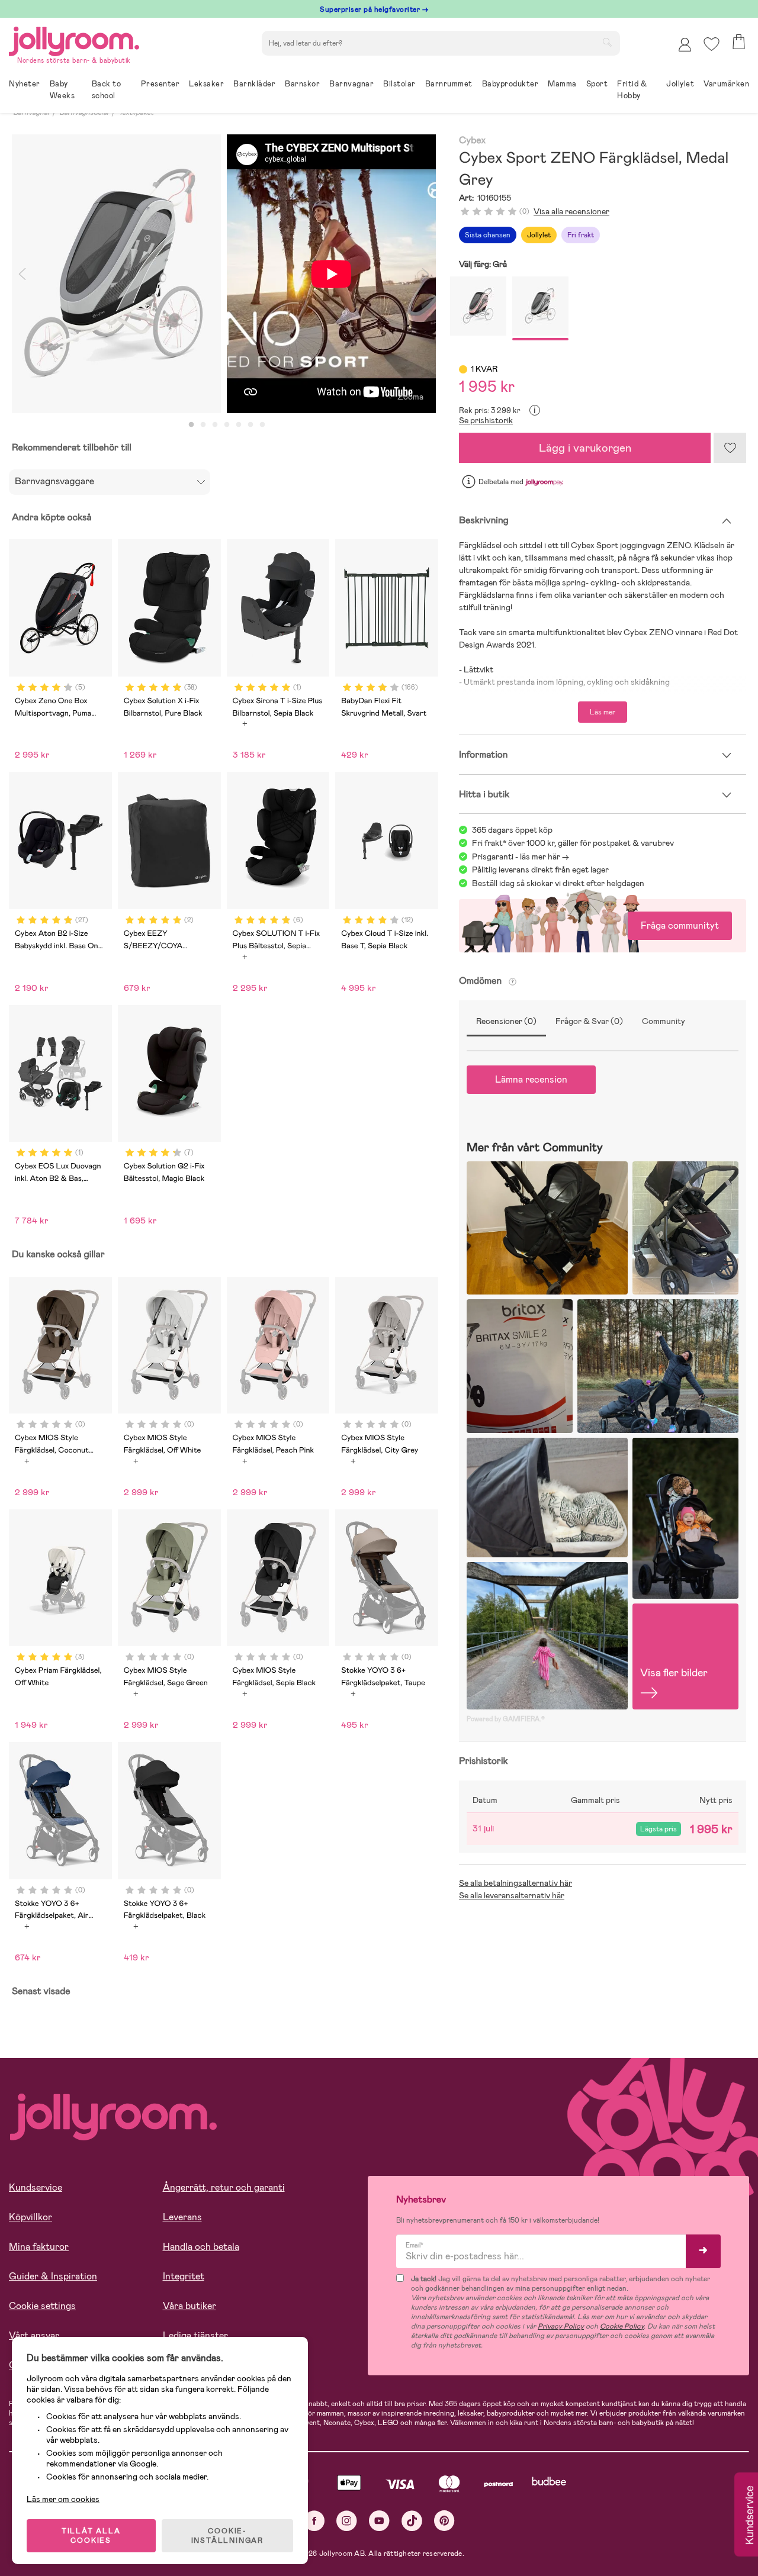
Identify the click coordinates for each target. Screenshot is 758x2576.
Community (664, 1021)
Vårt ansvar (34, 2335)
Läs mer (603, 712)
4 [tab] (227, 425)
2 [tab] (203, 425)
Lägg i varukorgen (585, 448)
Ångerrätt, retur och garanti (224, 2187)
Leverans (182, 2217)
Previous (22, 274)
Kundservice (36, 2187)
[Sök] (607, 42)
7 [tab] (262, 425)
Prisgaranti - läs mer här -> (521, 856)
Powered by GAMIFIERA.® (506, 1719)
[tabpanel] (116, 274)
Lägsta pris (659, 1829)
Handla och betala (201, 2247)
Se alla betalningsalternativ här (515, 1883)
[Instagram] (347, 2521)
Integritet (184, 2276)
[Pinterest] (444, 2521)
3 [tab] (215, 425)
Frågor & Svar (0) (589, 1021)
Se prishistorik (486, 420)
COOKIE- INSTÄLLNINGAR (227, 2536)
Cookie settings (42, 2306)
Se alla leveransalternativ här (512, 1895)
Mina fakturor (39, 2247)
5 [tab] (239, 425)
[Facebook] (314, 2521)
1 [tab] (191, 425)
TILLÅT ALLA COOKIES (91, 2536)
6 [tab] (250, 425)
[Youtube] (379, 2521)
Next (425, 274)
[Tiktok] (412, 2521)
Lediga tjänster (195, 2335)
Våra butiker (189, 2306)
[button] (712, 44)
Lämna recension (531, 1079)
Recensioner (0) (506, 1021)
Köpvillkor (30, 2217)
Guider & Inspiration (53, 2276)
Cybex (472, 141)
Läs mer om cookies (63, 2499)
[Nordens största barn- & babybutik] (74, 39)
